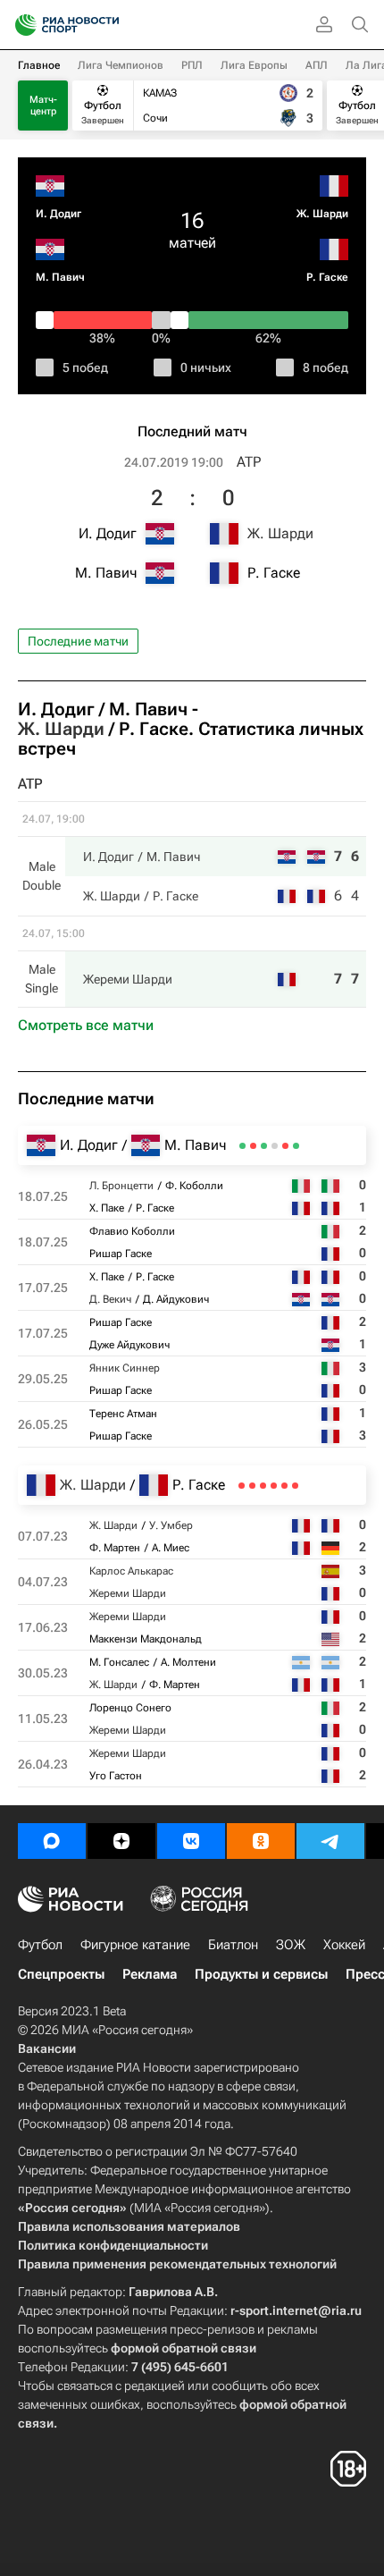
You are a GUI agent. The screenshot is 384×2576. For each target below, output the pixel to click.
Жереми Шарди (128, 979)
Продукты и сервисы (261, 1974)
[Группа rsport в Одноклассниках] (261, 1841)
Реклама (150, 1974)
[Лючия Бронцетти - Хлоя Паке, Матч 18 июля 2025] (296, 1146)
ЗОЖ (291, 1945)
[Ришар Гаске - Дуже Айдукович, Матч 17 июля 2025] (264, 1146)
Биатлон (233, 1945)
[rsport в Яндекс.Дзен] (121, 1841)
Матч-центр (43, 106)
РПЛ (192, 65)
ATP (249, 462)
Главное (39, 65)
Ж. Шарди (322, 214)
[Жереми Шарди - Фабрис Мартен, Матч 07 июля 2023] (295, 1486)
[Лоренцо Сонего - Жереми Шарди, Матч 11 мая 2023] (252, 1486)
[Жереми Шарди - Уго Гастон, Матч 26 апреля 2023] (242, 1486)
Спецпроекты (61, 1974)
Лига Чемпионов (121, 65)
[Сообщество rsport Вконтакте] (191, 1841)
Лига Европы (254, 65)
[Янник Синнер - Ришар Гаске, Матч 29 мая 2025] (253, 1146)
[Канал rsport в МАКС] (52, 1841)
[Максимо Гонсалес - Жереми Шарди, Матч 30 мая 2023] (263, 1486)
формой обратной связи (184, 2348)
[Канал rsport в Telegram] (330, 1841)
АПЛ (317, 65)
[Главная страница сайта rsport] (107, 25)
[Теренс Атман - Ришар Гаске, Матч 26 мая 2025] (242, 1146)
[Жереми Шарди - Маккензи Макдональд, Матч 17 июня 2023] (274, 1486)
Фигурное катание (135, 1945)
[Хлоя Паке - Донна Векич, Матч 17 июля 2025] (275, 1146)
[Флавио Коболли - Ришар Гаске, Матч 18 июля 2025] (285, 1146)
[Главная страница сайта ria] (20, 25)
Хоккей (344, 1945)
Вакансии (47, 2048)
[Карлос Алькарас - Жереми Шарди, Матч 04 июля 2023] (284, 1486)
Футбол (40, 1945)
